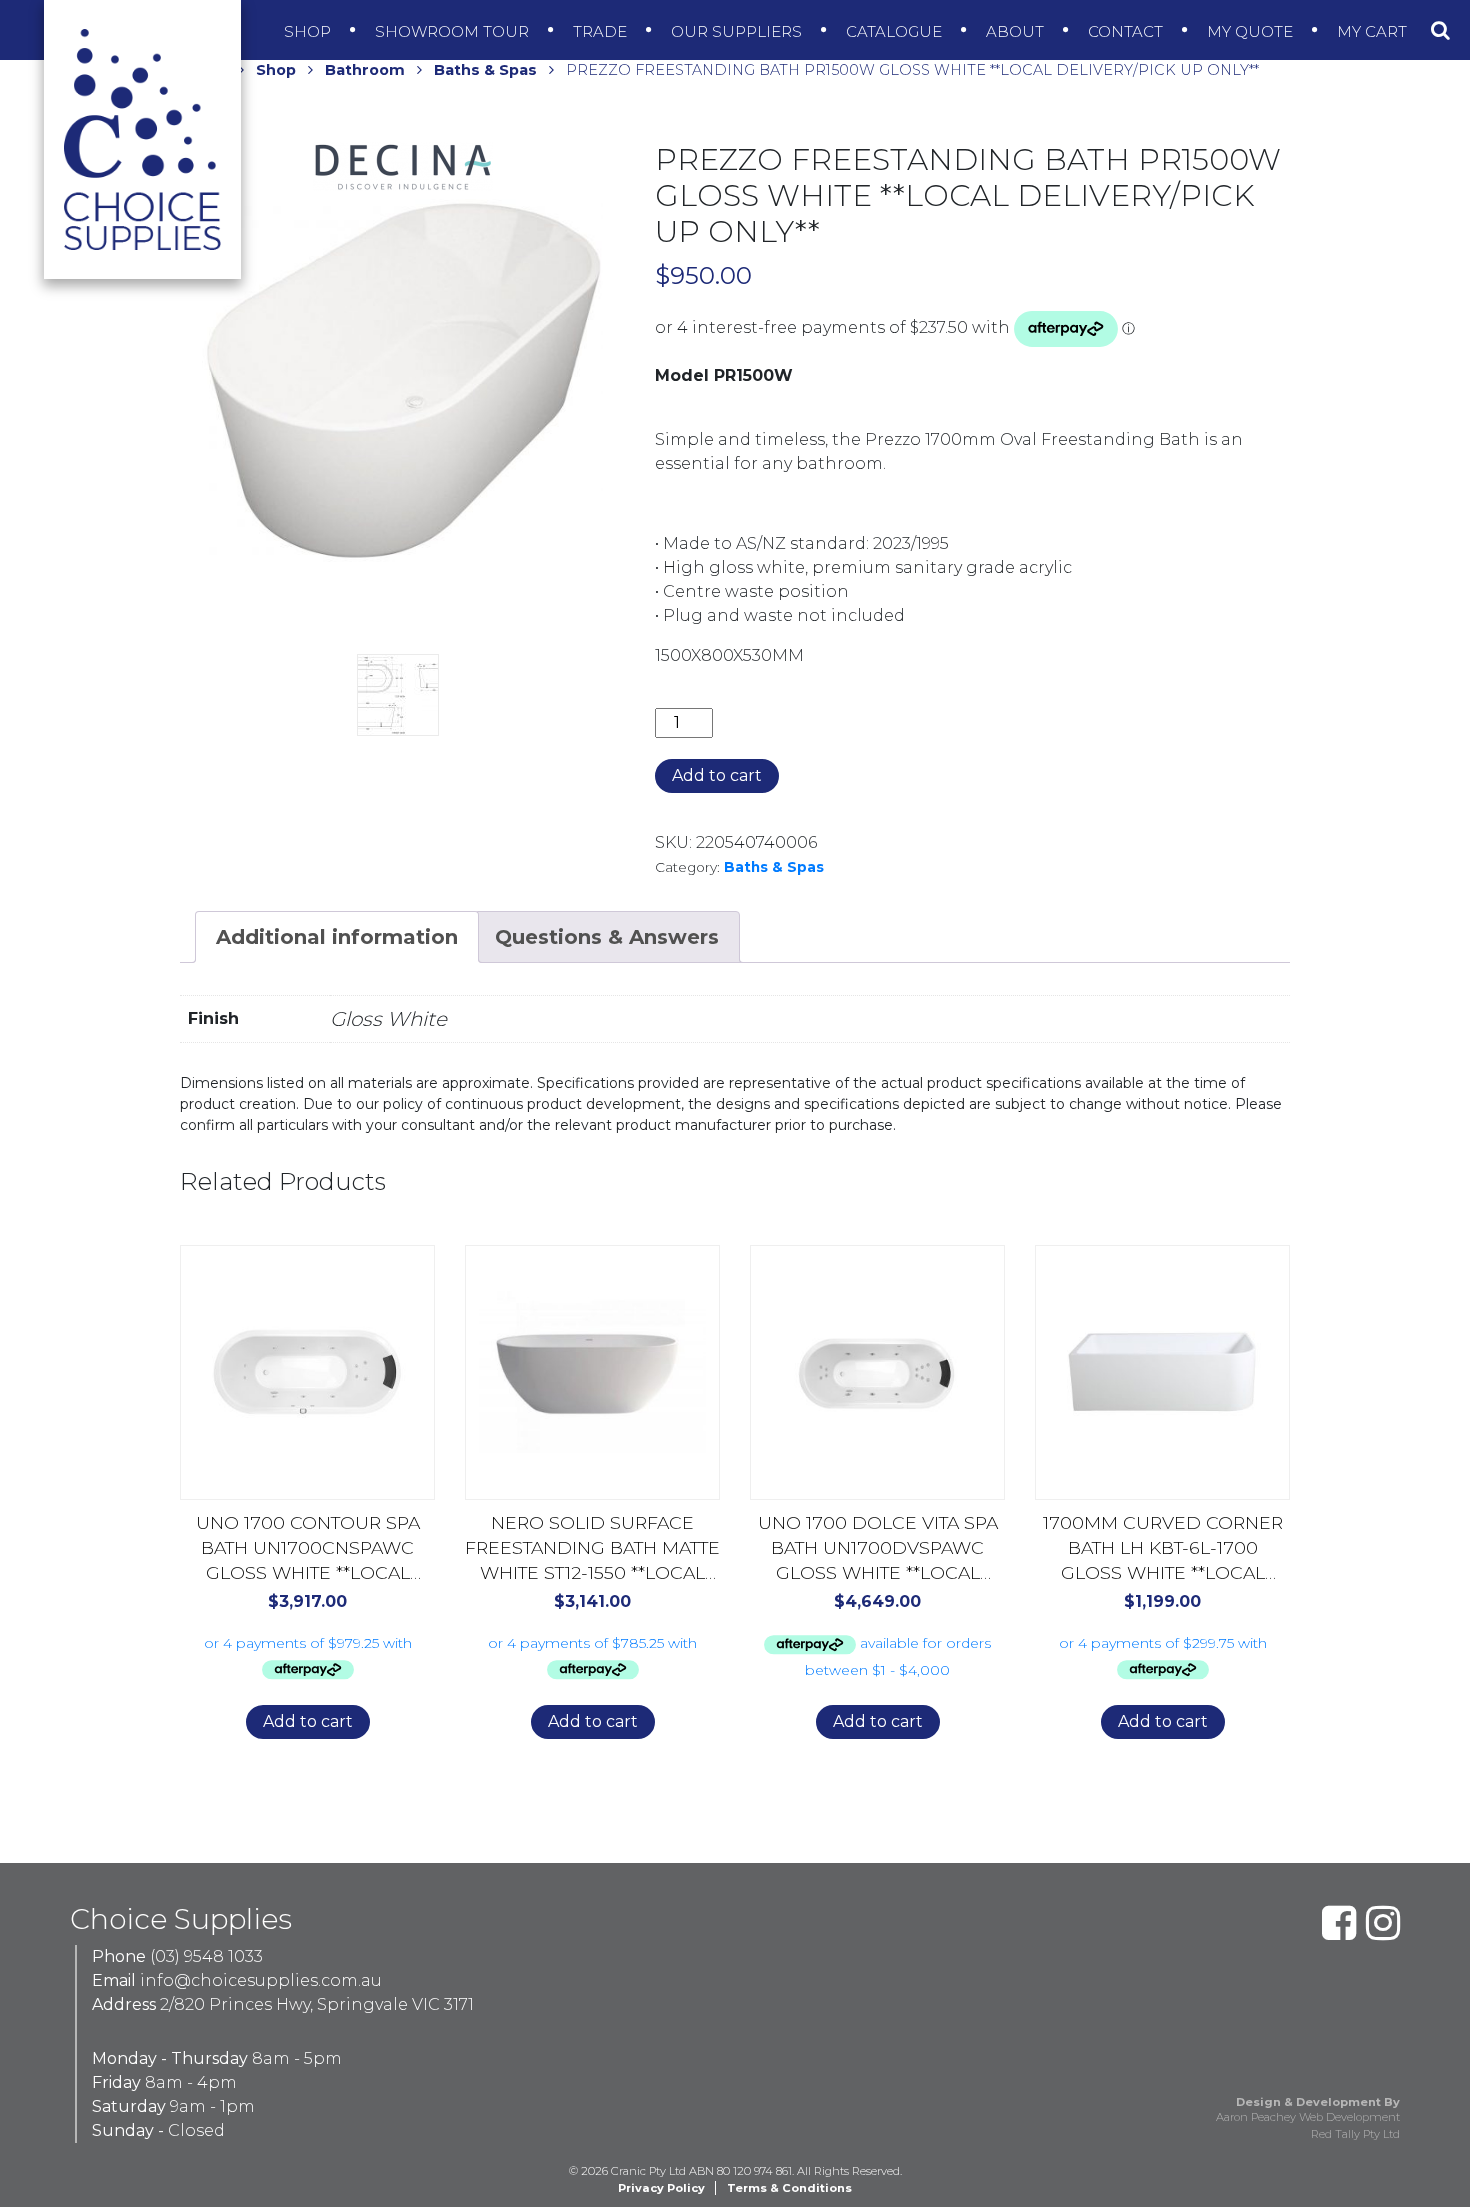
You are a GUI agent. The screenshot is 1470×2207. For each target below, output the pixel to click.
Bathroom (365, 70)
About (1017, 31)
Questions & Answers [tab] (607, 937)
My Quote (1252, 31)
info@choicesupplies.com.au (261, 1980)
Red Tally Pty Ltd (1355, 2134)
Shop (309, 31)
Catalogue (896, 31)
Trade (602, 31)
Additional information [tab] (337, 937)
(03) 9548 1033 (206, 1956)
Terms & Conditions (789, 2188)
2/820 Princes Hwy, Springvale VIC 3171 (317, 2004)
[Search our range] (1440, 30)
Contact (1127, 31)
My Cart (1374, 31)
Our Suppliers (738, 31)
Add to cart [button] (308, 1721)
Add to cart (717, 775)
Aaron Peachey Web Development (1308, 2117)
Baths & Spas (485, 70)
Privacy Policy (661, 2188)
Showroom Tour (454, 31)
